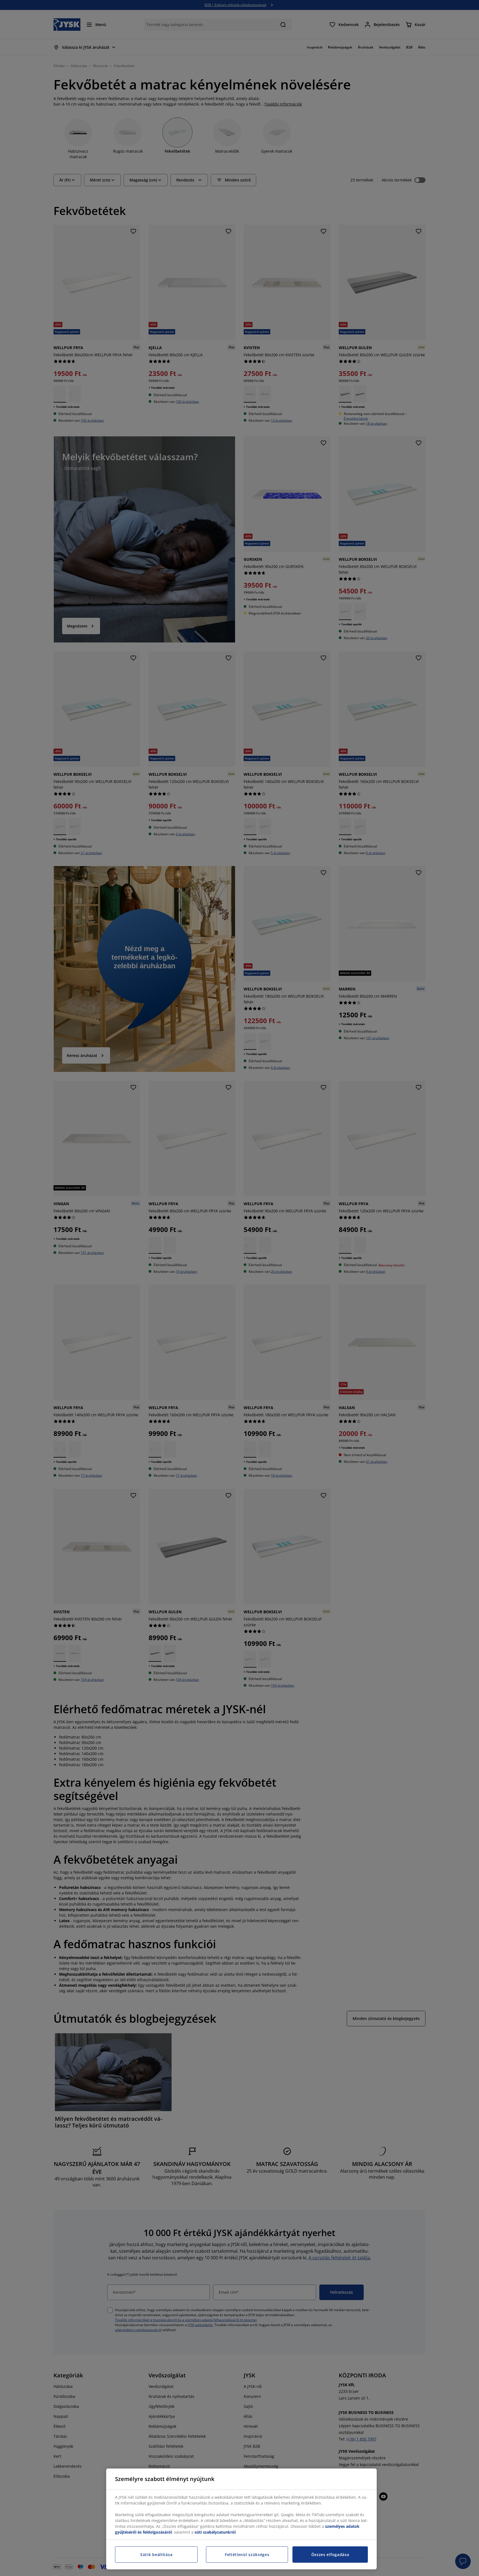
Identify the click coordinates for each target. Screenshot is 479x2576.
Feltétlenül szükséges (247, 2555)
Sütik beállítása (156, 2555)
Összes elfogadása (330, 2555)
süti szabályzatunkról (215, 2532)
